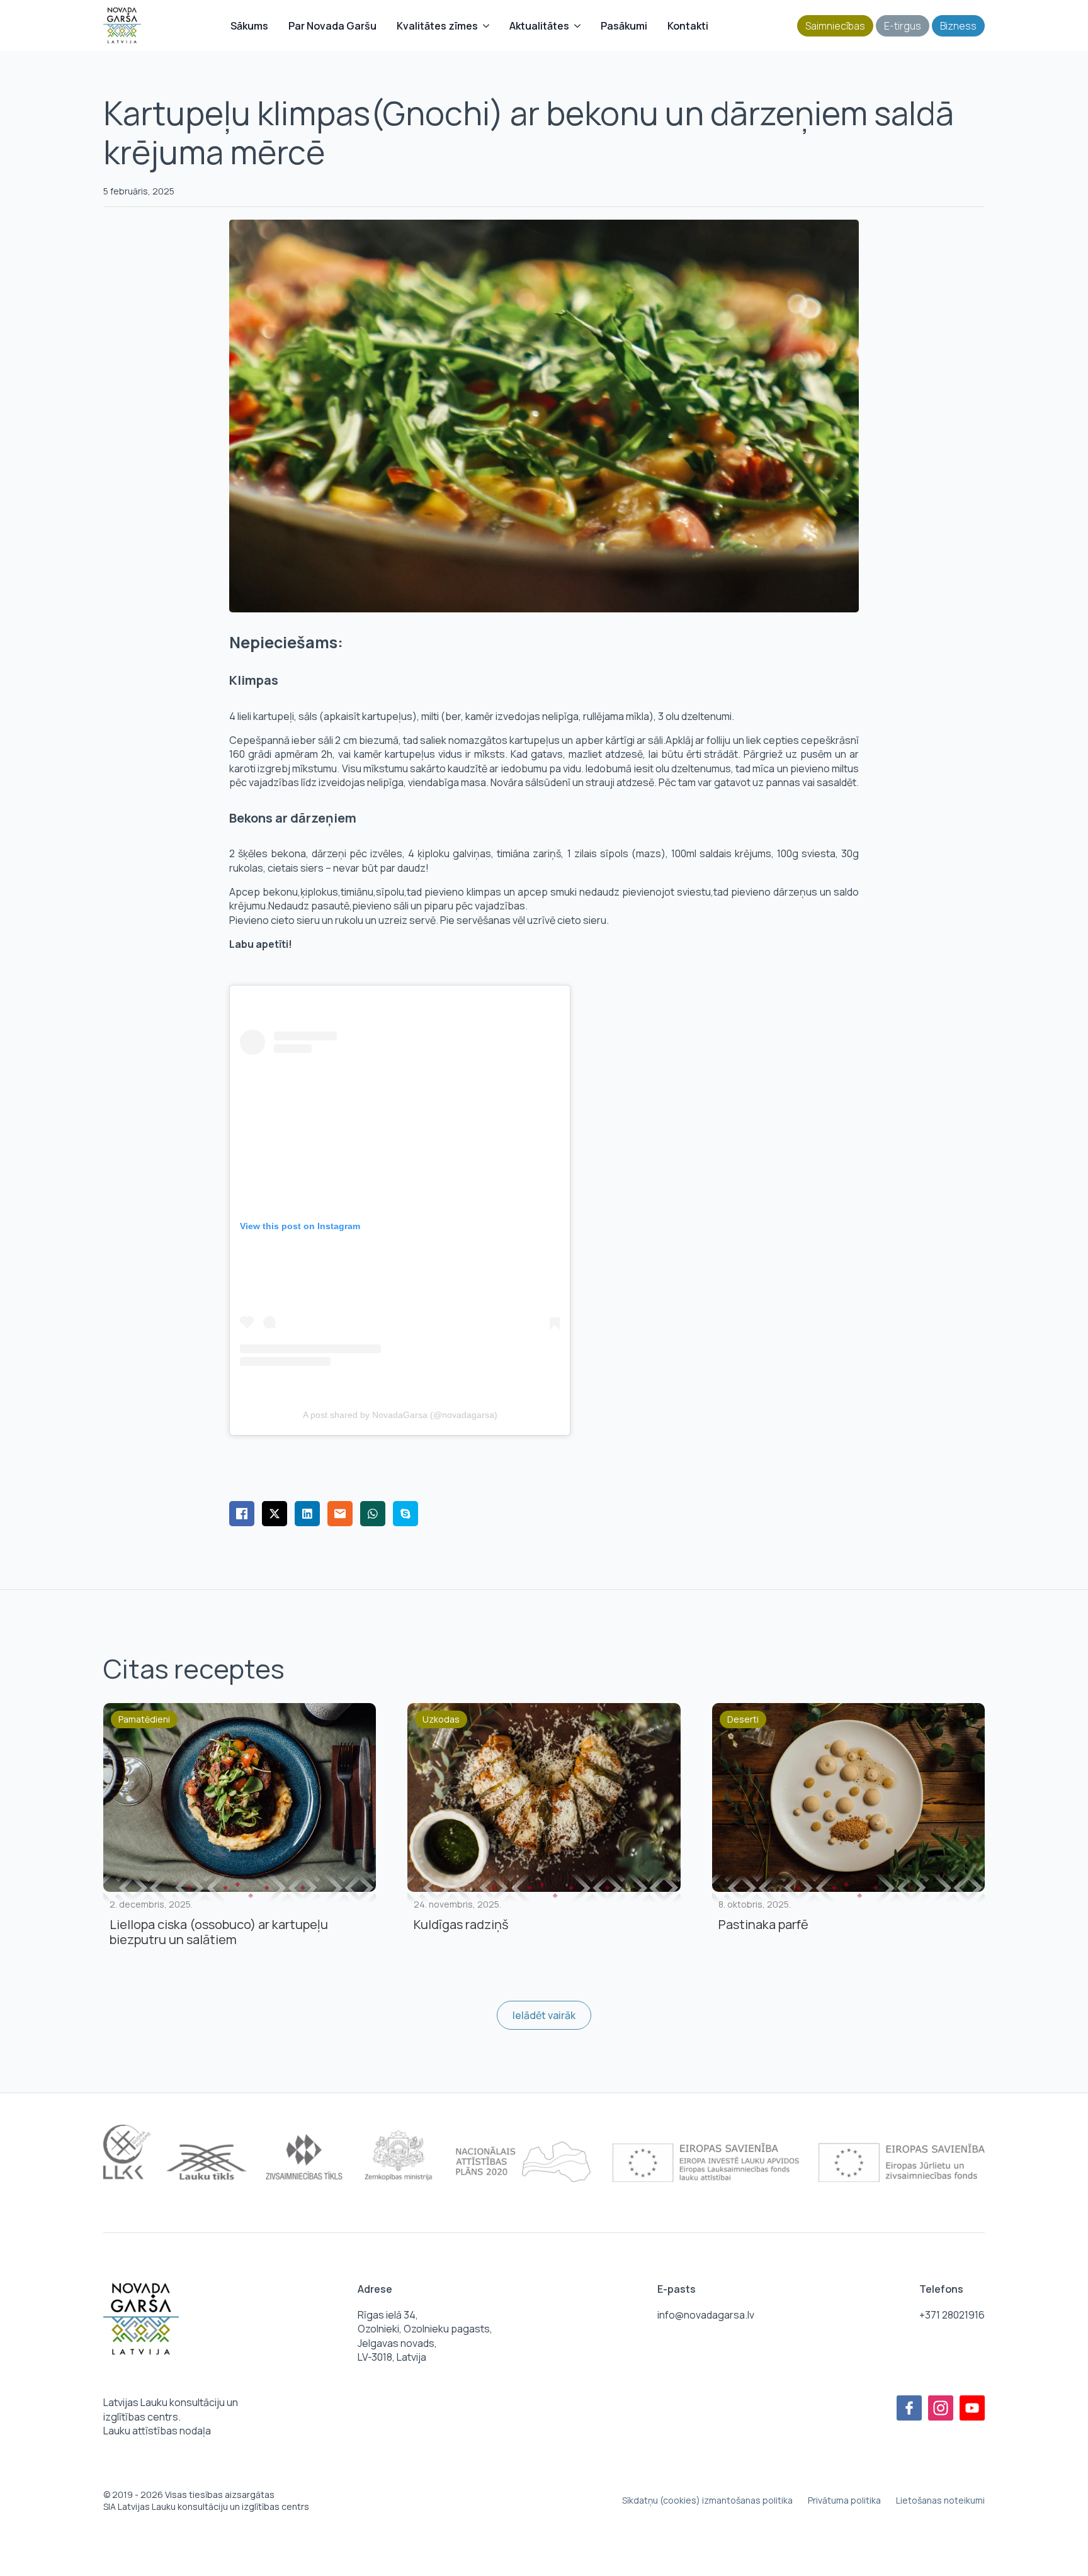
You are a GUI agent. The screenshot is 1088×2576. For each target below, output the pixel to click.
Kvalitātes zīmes (437, 26)
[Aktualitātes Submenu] (580, 26)
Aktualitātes (539, 26)
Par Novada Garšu (332, 26)
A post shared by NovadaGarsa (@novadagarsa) (400, 1415)
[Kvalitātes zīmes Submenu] (489, 26)
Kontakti (688, 26)
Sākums (249, 26)
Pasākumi (624, 26)
